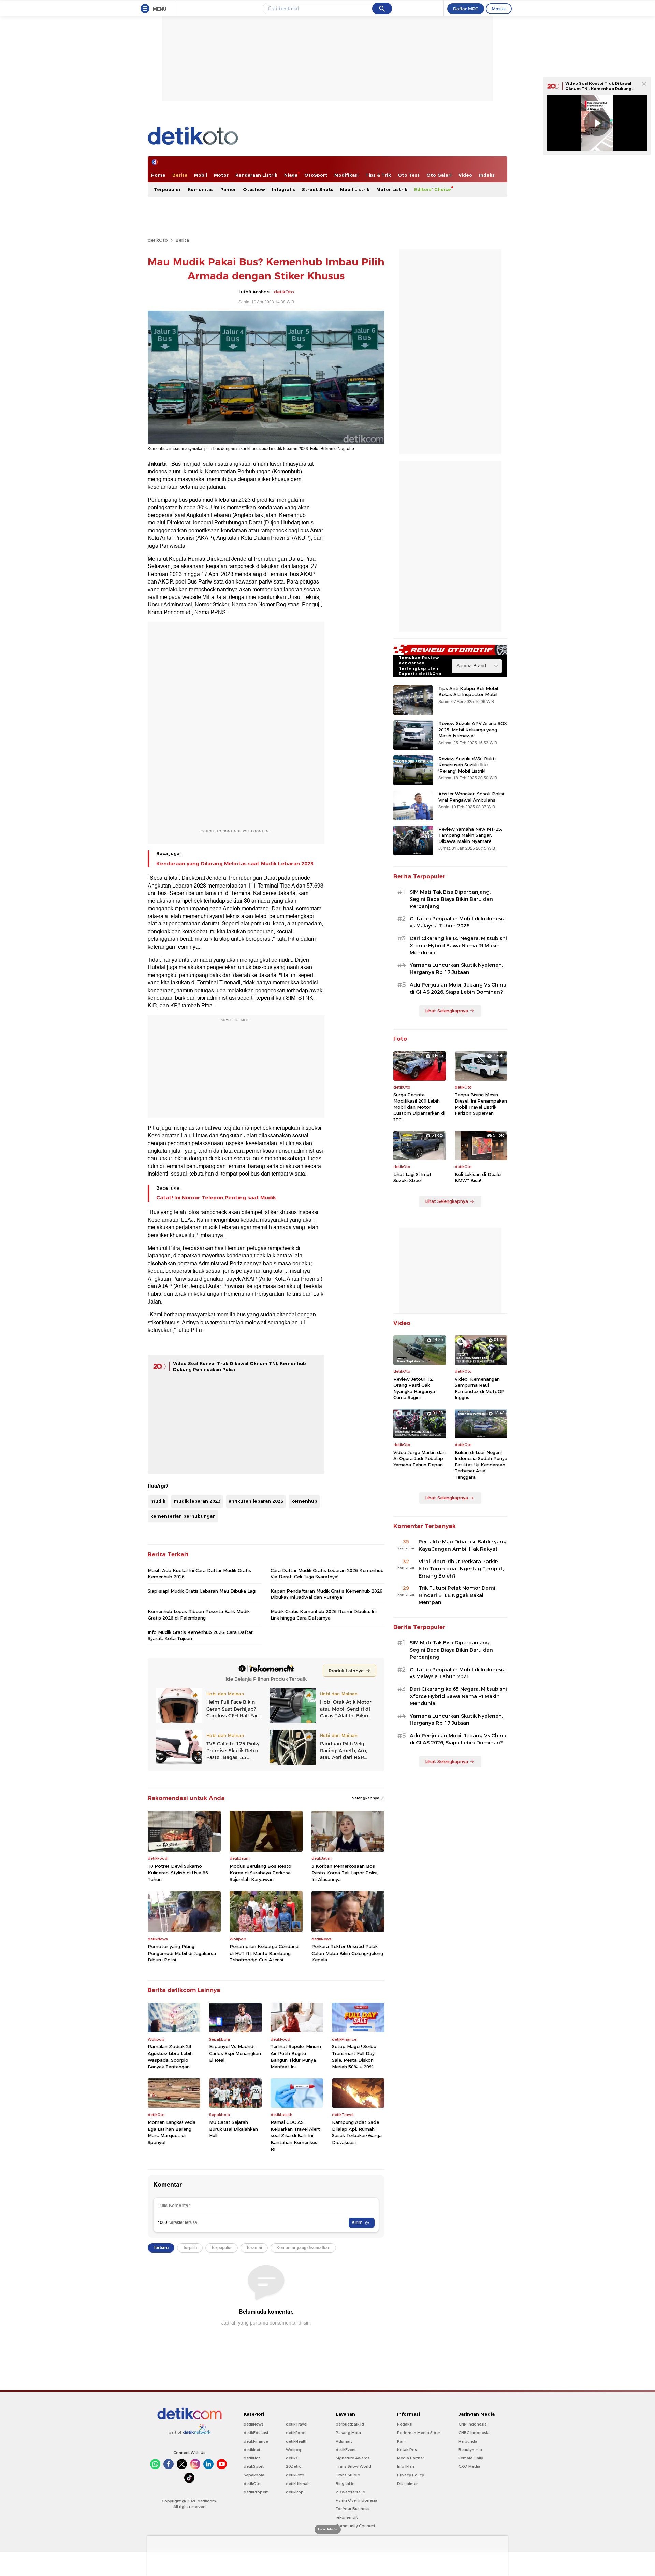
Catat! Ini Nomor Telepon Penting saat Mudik (216, 1198)
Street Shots (318, 189)
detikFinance (256, 2441)
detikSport (254, 2466)
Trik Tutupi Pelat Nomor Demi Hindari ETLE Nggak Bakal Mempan (457, 1595)
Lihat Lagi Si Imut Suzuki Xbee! (412, 1177)
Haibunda (468, 2441)
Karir (402, 2441)
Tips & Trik (378, 175)
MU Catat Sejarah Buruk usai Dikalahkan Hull (234, 2129)
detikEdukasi (256, 2433)
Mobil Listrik (355, 189)
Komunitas (201, 189)
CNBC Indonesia (474, 2433)
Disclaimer (407, 2484)
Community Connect (355, 2526)
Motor (221, 175)
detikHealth (297, 2441)
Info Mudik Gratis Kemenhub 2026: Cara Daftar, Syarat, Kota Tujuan (201, 1635)
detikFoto (295, 2475)
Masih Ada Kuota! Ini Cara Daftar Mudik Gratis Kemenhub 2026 (199, 1573)
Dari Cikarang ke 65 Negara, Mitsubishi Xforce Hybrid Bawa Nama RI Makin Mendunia (458, 946)
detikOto (158, 240)
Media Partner (411, 2458)
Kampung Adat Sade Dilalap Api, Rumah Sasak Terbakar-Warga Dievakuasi (357, 2132)
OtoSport (316, 175)
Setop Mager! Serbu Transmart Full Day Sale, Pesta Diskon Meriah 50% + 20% (354, 2056)
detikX (292, 2458)
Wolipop (294, 2450)
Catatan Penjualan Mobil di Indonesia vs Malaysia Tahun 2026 (458, 922)
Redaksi (405, 2424)
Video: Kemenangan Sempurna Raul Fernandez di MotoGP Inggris (480, 1388)
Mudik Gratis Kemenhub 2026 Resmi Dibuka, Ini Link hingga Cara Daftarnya (324, 1614)
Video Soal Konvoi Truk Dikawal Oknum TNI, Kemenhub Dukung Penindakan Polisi (598, 89)
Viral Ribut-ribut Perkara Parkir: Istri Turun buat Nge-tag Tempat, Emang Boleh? (461, 1569)
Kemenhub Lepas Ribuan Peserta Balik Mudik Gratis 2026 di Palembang (199, 1614)
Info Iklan (406, 2466)
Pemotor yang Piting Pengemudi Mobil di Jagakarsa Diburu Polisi (182, 1953)
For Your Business (353, 2509)
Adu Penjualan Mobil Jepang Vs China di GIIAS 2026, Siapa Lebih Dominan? (458, 988)
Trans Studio (348, 2475)
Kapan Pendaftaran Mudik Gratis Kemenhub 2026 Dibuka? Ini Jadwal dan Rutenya (326, 1594)
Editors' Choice (433, 189)
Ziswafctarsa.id (351, 2492)
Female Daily (471, 2458)
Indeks (487, 175)
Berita (180, 175)
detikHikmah (298, 2484)
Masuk (499, 9)
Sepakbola (254, 2475)
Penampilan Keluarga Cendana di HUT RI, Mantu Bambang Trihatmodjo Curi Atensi (264, 1953)
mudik (158, 1501)
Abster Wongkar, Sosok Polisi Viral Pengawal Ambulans (471, 797)
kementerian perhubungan (183, 1516)
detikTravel (297, 2424)
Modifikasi (346, 175)
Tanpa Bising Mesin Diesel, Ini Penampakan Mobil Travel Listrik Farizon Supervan (481, 1104)
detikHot (252, 2458)
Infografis (283, 189)
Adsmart (344, 2441)
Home (158, 175)
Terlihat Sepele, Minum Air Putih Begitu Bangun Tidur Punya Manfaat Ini (296, 2056)
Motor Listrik (392, 189)
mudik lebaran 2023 (197, 1501)
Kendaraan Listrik (256, 175)
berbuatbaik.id (350, 2424)
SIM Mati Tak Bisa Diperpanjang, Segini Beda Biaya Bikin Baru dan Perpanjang (451, 899)
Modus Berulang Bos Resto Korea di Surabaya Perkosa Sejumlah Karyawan (260, 1873)
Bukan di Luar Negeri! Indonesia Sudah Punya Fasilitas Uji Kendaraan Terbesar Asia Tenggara (481, 1465)
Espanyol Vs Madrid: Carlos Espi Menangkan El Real (235, 2053)
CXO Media (469, 2466)
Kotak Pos (407, 2450)
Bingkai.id (345, 2484)
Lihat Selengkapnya (447, 1011)
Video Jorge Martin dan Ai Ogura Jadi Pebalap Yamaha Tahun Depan (419, 1458)
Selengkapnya (366, 1798)
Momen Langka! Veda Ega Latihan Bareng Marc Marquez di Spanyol (172, 2132)
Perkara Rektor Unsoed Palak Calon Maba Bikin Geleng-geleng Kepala (347, 1953)
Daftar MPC (466, 9)
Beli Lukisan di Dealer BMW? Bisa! (478, 1177)
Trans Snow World (353, 2466)
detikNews (254, 2424)
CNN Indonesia (473, 2424)
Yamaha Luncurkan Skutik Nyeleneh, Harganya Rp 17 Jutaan (456, 969)
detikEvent (346, 2450)
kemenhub (304, 1501)
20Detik (293, 2466)
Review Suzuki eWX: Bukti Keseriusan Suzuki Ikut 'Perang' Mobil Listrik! (467, 765)
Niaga (291, 175)
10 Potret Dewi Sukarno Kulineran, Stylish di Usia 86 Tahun (178, 1873)
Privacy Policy (411, 2475)
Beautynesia (470, 2450)
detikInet (252, 2450)
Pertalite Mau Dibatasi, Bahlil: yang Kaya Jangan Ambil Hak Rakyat (463, 1545)
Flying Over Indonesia (356, 2500)
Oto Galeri (439, 175)
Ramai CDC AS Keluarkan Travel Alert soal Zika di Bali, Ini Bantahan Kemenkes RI (295, 2135)
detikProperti (256, 2492)
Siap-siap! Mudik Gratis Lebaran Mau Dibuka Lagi (202, 1591)
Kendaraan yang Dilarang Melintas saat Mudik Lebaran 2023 (235, 864)
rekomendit (347, 2517)
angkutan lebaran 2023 (256, 1501)
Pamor (228, 189)
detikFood (296, 2433)
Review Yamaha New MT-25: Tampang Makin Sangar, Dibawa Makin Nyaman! (470, 835)
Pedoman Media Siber (419, 2433)
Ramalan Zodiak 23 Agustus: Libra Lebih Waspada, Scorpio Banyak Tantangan (170, 2056)
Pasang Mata (348, 2433)
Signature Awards (353, 2458)
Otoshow (254, 189)
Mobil (201, 175)
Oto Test (409, 175)
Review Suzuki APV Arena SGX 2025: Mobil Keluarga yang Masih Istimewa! (473, 730)
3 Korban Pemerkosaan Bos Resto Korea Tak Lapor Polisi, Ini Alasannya (345, 1873)
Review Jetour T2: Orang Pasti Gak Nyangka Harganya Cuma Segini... (414, 1388)
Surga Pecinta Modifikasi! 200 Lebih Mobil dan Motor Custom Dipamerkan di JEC (419, 1107)
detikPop (295, 2492)
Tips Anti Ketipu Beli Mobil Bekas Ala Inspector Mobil (468, 691)
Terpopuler (167, 189)
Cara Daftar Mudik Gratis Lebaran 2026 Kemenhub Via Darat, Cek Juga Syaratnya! (327, 1573)
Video (465, 175)
